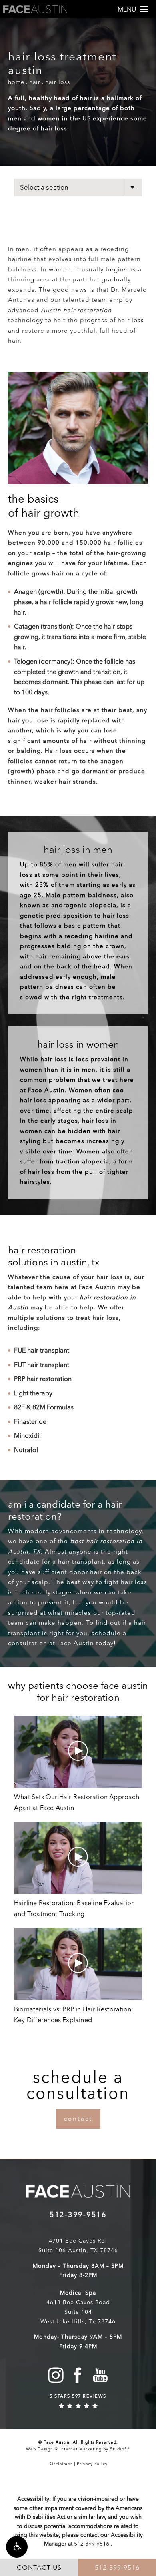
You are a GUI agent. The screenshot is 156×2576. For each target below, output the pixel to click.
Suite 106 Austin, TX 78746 (78, 2250)
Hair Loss (58, 82)
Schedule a (78, 2085)
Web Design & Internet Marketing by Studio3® (78, 2449)
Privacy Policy (92, 2464)
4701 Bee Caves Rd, (78, 2241)
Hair (35, 82)
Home (16, 82)
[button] (17, 2547)
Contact (78, 2119)
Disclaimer (60, 2464)
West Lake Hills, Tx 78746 (78, 2322)
